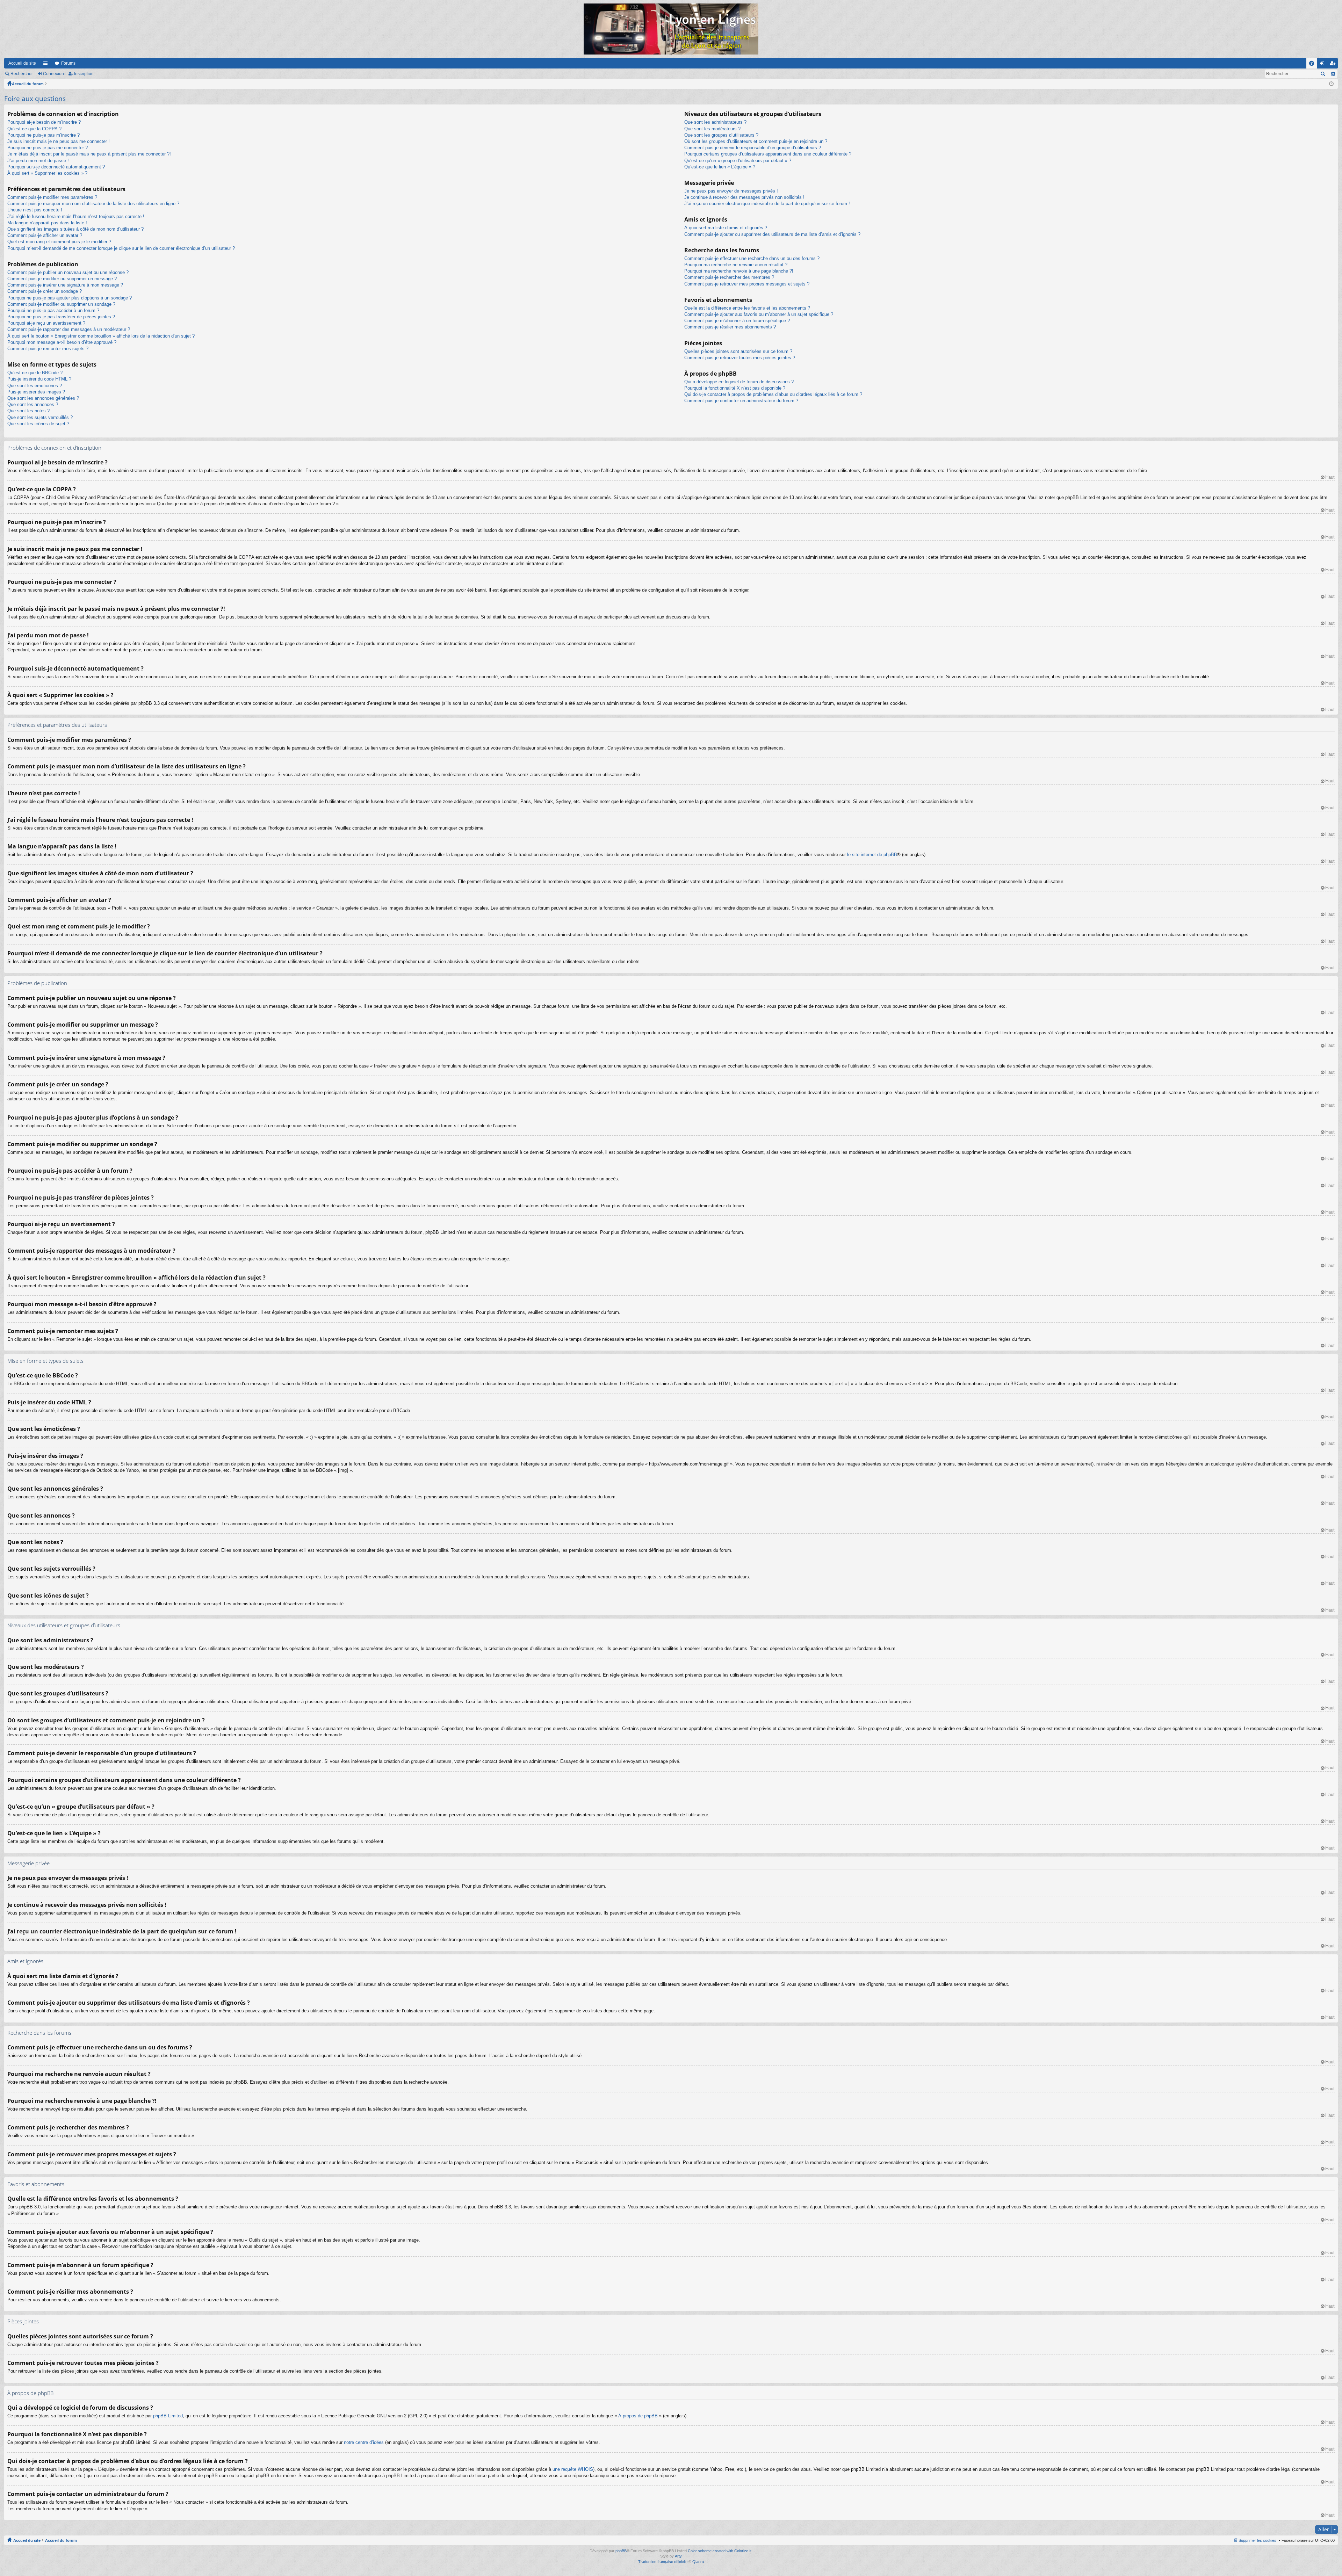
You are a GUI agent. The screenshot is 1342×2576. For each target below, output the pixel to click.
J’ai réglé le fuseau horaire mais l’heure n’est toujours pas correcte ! (76, 216)
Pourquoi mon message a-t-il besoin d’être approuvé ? (62, 342)
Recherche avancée (1333, 74)
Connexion (53, 74)
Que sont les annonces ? (33, 404)
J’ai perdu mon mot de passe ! (38, 161)
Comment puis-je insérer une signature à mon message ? (65, 285)
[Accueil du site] (671, 29)
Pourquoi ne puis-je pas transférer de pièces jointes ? (61, 317)
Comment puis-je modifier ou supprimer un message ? (62, 279)
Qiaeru (698, 2562)
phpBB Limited (168, 2416)
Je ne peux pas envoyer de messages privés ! (731, 191)
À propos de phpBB (638, 2416)
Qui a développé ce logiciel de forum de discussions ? (739, 382)
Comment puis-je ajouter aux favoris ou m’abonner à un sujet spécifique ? (759, 314)
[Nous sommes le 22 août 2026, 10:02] (1331, 84)
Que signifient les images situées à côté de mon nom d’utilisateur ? (75, 229)
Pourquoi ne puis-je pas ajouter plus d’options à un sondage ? (70, 298)
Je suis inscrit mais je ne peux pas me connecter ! (59, 141)
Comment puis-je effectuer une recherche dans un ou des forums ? (752, 258)
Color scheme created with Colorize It (720, 2551)
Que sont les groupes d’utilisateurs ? (721, 135)
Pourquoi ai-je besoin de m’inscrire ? (44, 122)
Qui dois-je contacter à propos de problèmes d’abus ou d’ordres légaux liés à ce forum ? (773, 394)
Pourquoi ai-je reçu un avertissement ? (46, 323)
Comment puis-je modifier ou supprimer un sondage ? (61, 304)
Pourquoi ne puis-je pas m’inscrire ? (44, 135)
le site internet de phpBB (872, 855)
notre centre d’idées (364, 2442)
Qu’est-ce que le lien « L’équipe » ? (720, 167)
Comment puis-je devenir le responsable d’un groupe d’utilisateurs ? (753, 148)
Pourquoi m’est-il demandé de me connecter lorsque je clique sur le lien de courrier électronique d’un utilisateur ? (121, 248)
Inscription (84, 74)
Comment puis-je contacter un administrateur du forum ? (741, 401)
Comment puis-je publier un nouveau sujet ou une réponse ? (68, 272)
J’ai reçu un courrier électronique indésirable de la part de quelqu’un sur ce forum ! (767, 204)
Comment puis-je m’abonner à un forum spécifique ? (737, 321)
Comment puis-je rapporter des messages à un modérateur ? (69, 329)
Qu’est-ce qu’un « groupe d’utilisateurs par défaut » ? (738, 161)
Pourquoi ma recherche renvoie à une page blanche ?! (739, 271)
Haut (1330, 477)
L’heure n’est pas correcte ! (35, 210)
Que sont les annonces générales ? (43, 398)
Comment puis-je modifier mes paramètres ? (52, 197)
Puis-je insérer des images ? (36, 392)
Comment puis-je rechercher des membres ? (729, 277)
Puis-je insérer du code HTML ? (39, 379)
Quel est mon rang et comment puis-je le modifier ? (59, 242)
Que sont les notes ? (28, 411)
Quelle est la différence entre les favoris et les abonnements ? (747, 308)
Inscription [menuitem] (1334, 65)
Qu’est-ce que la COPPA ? (34, 129)
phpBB (621, 2551)
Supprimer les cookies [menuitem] (1257, 2540)
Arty (678, 2556)
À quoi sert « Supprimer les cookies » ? (47, 173)
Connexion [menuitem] (1323, 65)
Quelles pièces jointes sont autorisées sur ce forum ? (738, 351)
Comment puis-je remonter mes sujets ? (48, 349)
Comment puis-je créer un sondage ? (45, 291)
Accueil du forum (28, 84)
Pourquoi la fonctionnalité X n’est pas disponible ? (735, 388)
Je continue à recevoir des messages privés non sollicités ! (744, 197)
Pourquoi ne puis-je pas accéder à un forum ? (53, 310)
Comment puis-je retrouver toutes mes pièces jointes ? (740, 358)
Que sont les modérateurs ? (712, 129)
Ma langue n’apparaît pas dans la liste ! (47, 223)
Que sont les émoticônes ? (35, 386)
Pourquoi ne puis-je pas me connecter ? (48, 148)
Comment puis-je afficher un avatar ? (45, 235)
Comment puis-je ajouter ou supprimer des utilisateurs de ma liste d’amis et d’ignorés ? (772, 234)
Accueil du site (22, 63)
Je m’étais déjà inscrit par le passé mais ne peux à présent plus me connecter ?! (89, 154)
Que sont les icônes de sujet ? (38, 424)
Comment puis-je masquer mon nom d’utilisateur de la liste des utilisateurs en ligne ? (93, 204)
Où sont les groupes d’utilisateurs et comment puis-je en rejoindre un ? (756, 141)
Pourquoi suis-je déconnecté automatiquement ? (56, 167)
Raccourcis (47, 65)
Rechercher (22, 74)
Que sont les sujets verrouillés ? (40, 417)
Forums (68, 63)
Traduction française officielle (663, 2562)
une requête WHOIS (573, 2469)
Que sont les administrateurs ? (715, 122)
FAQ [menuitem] (1314, 65)
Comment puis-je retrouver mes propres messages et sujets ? (747, 284)
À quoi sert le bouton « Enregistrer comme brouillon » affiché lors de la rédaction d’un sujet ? (101, 336)
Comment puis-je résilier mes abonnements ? (730, 327)
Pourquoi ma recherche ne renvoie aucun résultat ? (736, 265)
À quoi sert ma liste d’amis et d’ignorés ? (726, 228)
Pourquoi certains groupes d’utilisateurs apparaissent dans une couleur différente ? (768, 154)
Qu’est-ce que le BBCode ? (35, 373)
